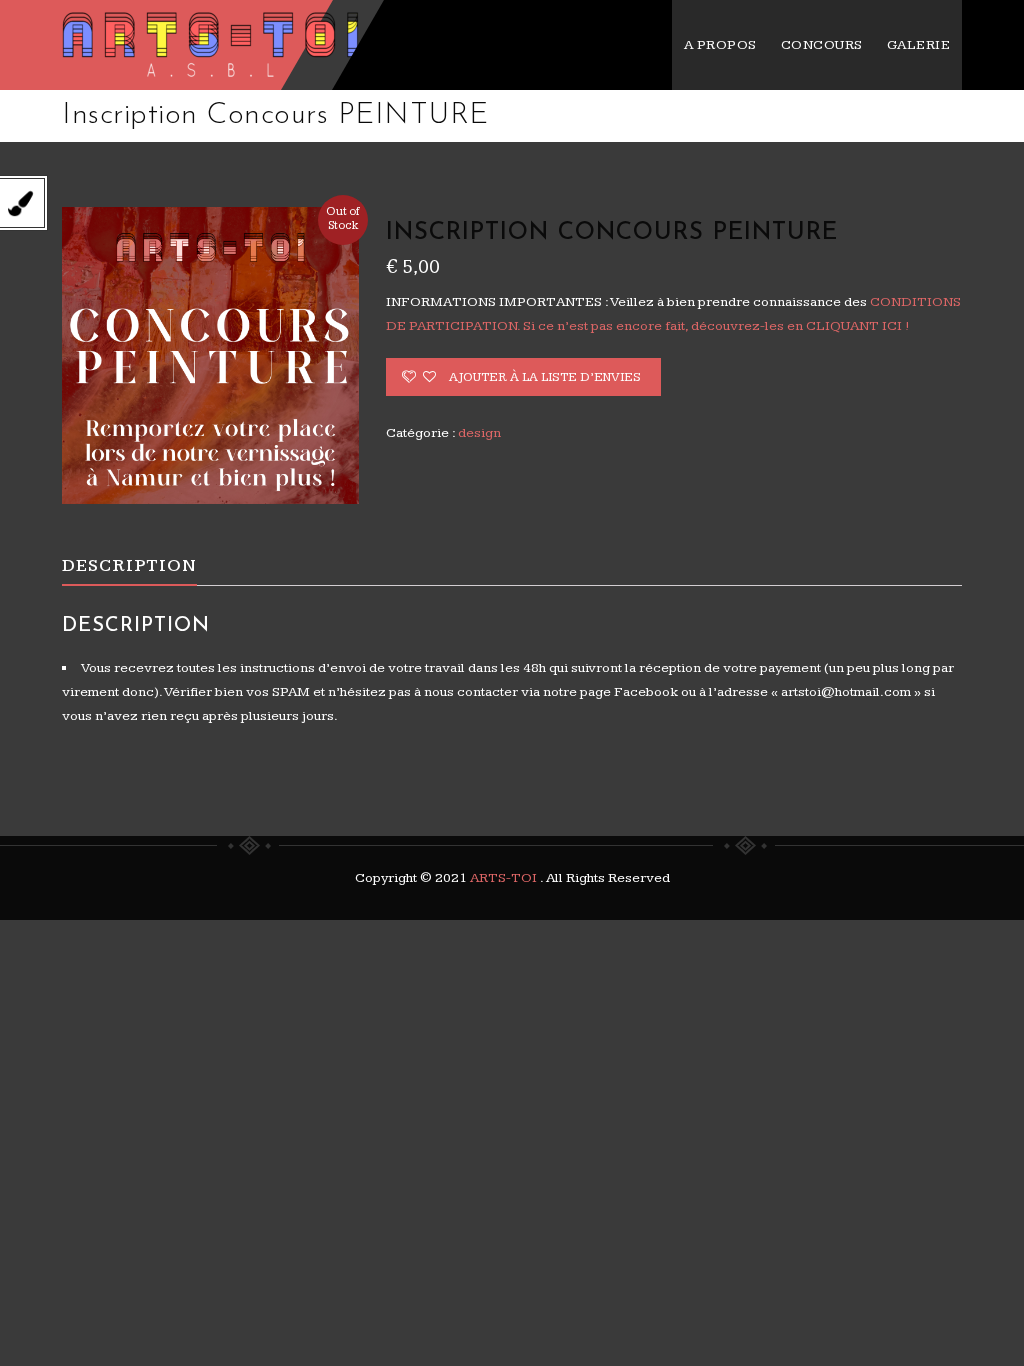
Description (129, 565)
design (691, 116)
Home (613, 116)
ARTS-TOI (505, 878)
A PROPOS (720, 45)
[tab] (143, 566)
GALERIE (919, 45)
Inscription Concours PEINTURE (855, 116)
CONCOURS (822, 45)
